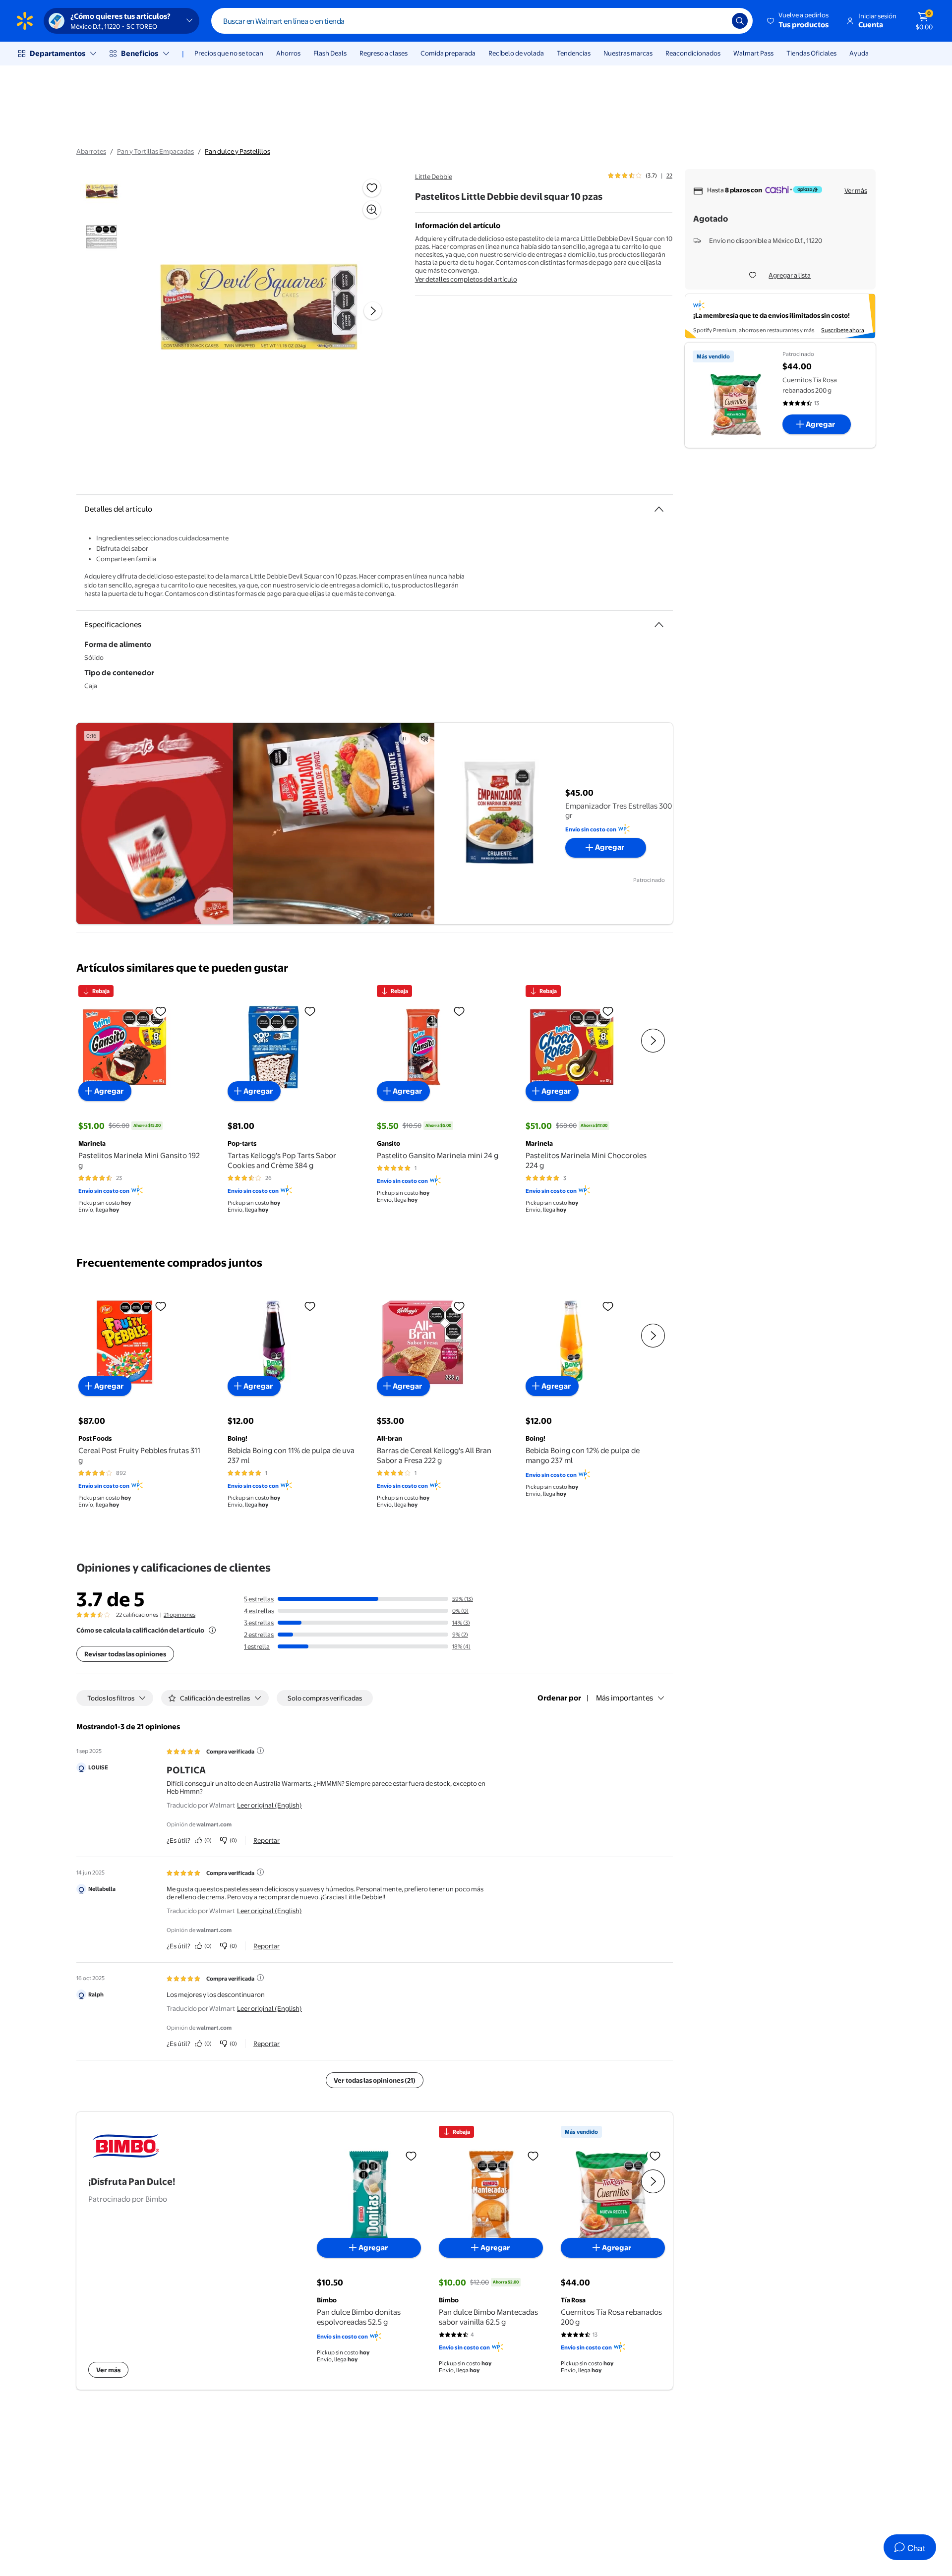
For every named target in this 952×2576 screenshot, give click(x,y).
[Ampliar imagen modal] (372, 210)
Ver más (856, 190)
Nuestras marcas (628, 53)
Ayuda (859, 53)
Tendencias (574, 53)
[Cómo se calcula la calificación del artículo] (212, 1630)
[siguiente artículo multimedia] (373, 311)
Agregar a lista (790, 275)
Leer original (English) (269, 1805)
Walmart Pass (753, 53)
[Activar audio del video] (424, 739)
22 (669, 176)
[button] (799, 21)
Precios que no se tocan (229, 53)
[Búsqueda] (740, 21)
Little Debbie (434, 176)
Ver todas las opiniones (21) (375, 2080)
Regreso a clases (384, 53)
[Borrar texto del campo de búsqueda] (717, 21)
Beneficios (140, 53)
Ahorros (288, 53)
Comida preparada (448, 53)
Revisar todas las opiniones (125, 1654)
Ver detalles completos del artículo (466, 279)
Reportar (267, 1840)
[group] (640, 176)
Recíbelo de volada (516, 53)
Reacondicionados (693, 53)
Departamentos (58, 53)
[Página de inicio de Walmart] (25, 21)
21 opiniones (179, 1615)
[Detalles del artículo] (659, 509)
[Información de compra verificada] (260, 1751)
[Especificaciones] (659, 625)
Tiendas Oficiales (811, 53)
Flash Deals (330, 53)
